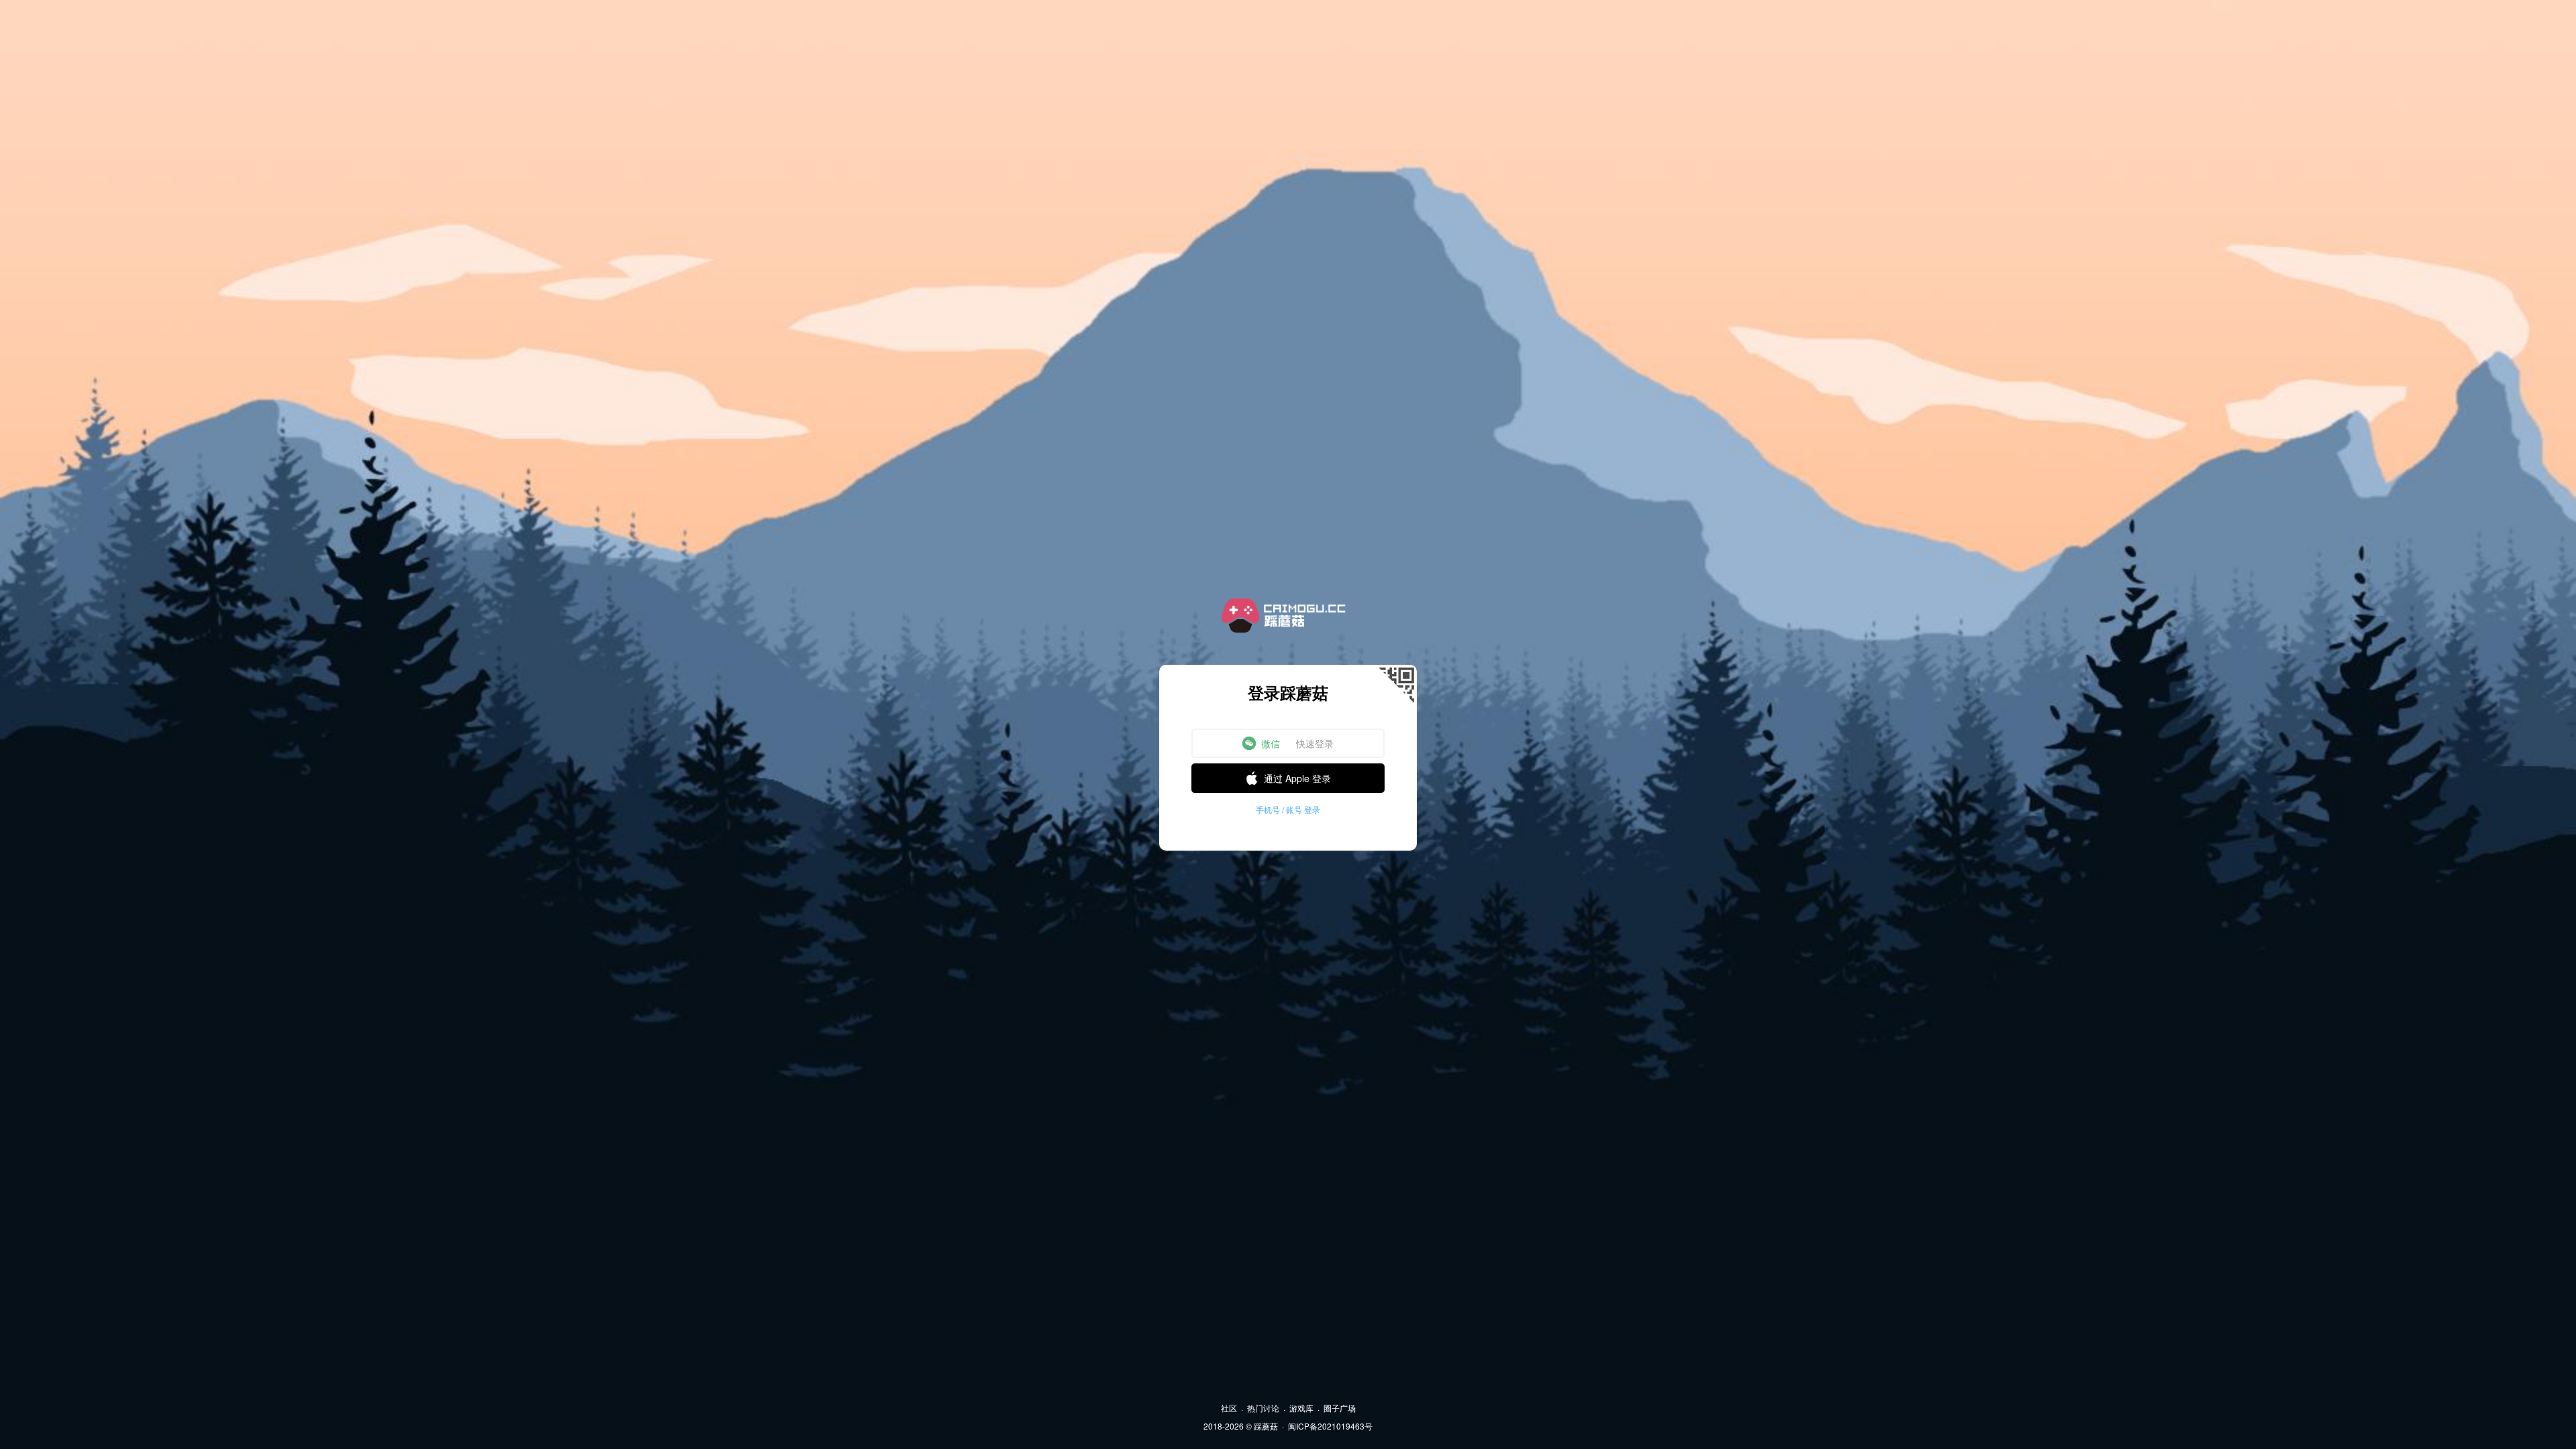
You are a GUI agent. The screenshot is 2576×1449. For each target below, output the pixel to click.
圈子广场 (1340, 1408)
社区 (1229, 1408)
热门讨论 (1263, 1408)
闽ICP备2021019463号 (1330, 1426)
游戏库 (1301, 1408)
